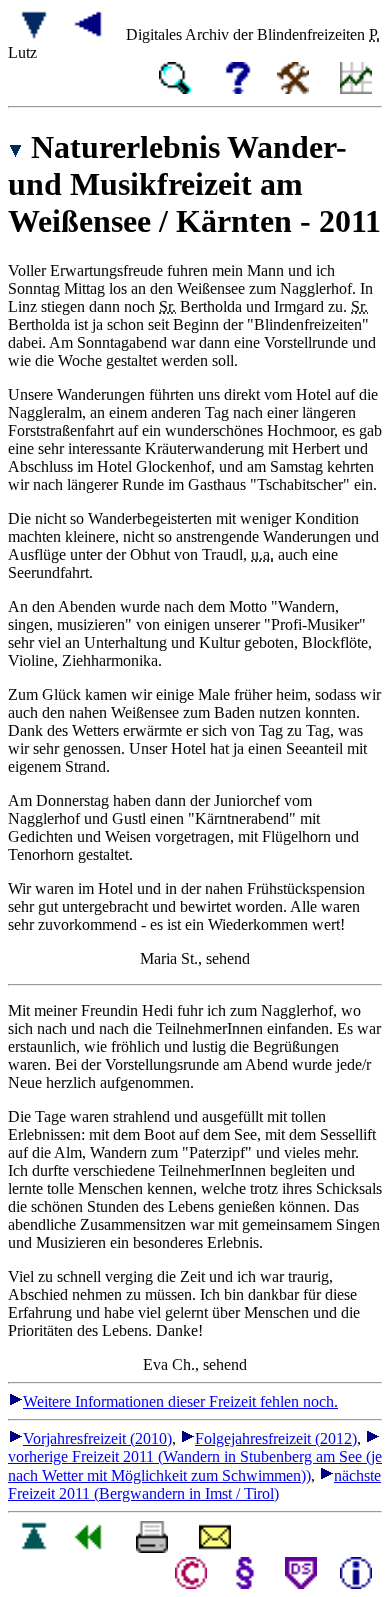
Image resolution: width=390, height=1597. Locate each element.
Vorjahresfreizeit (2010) (97, 1438)
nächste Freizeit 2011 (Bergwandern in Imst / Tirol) (194, 1484)
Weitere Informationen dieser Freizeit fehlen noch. (180, 1401)
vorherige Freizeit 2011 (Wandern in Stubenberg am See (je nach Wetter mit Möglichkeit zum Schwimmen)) (195, 1466)
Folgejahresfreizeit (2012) (276, 1438)
